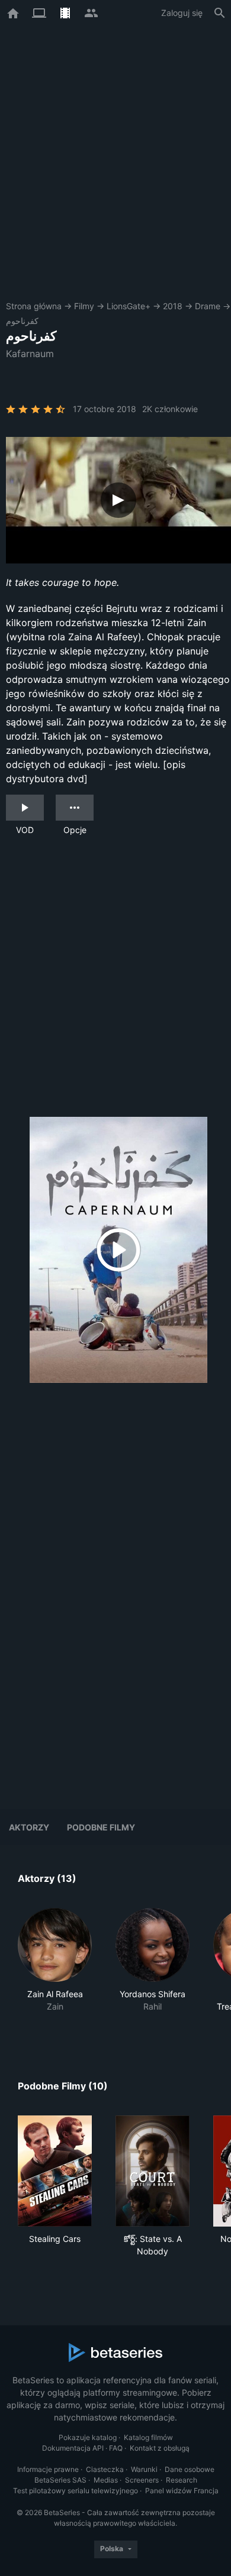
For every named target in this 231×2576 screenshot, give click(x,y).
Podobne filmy (101, 1827)
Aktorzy (29, 1827)
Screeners (142, 2480)
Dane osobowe (190, 2469)
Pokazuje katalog (88, 2437)
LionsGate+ (129, 306)
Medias (106, 2480)
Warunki (144, 2469)
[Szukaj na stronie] (220, 13)
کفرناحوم (22, 321)
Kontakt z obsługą (160, 2448)
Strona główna (34, 306)
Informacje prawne (48, 2469)
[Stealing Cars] (55, 2171)
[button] (55, 1966)
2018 (173, 306)
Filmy (84, 306)
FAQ (116, 2448)
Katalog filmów (148, 2437)
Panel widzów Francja (182, 2491)
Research (182, 2480)
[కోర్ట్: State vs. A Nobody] (153, 2171)
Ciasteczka (105, 2469)
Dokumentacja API (73, 2448)
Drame (208, 306)
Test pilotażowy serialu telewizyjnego (76, 2491)
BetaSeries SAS (60, 2480)
